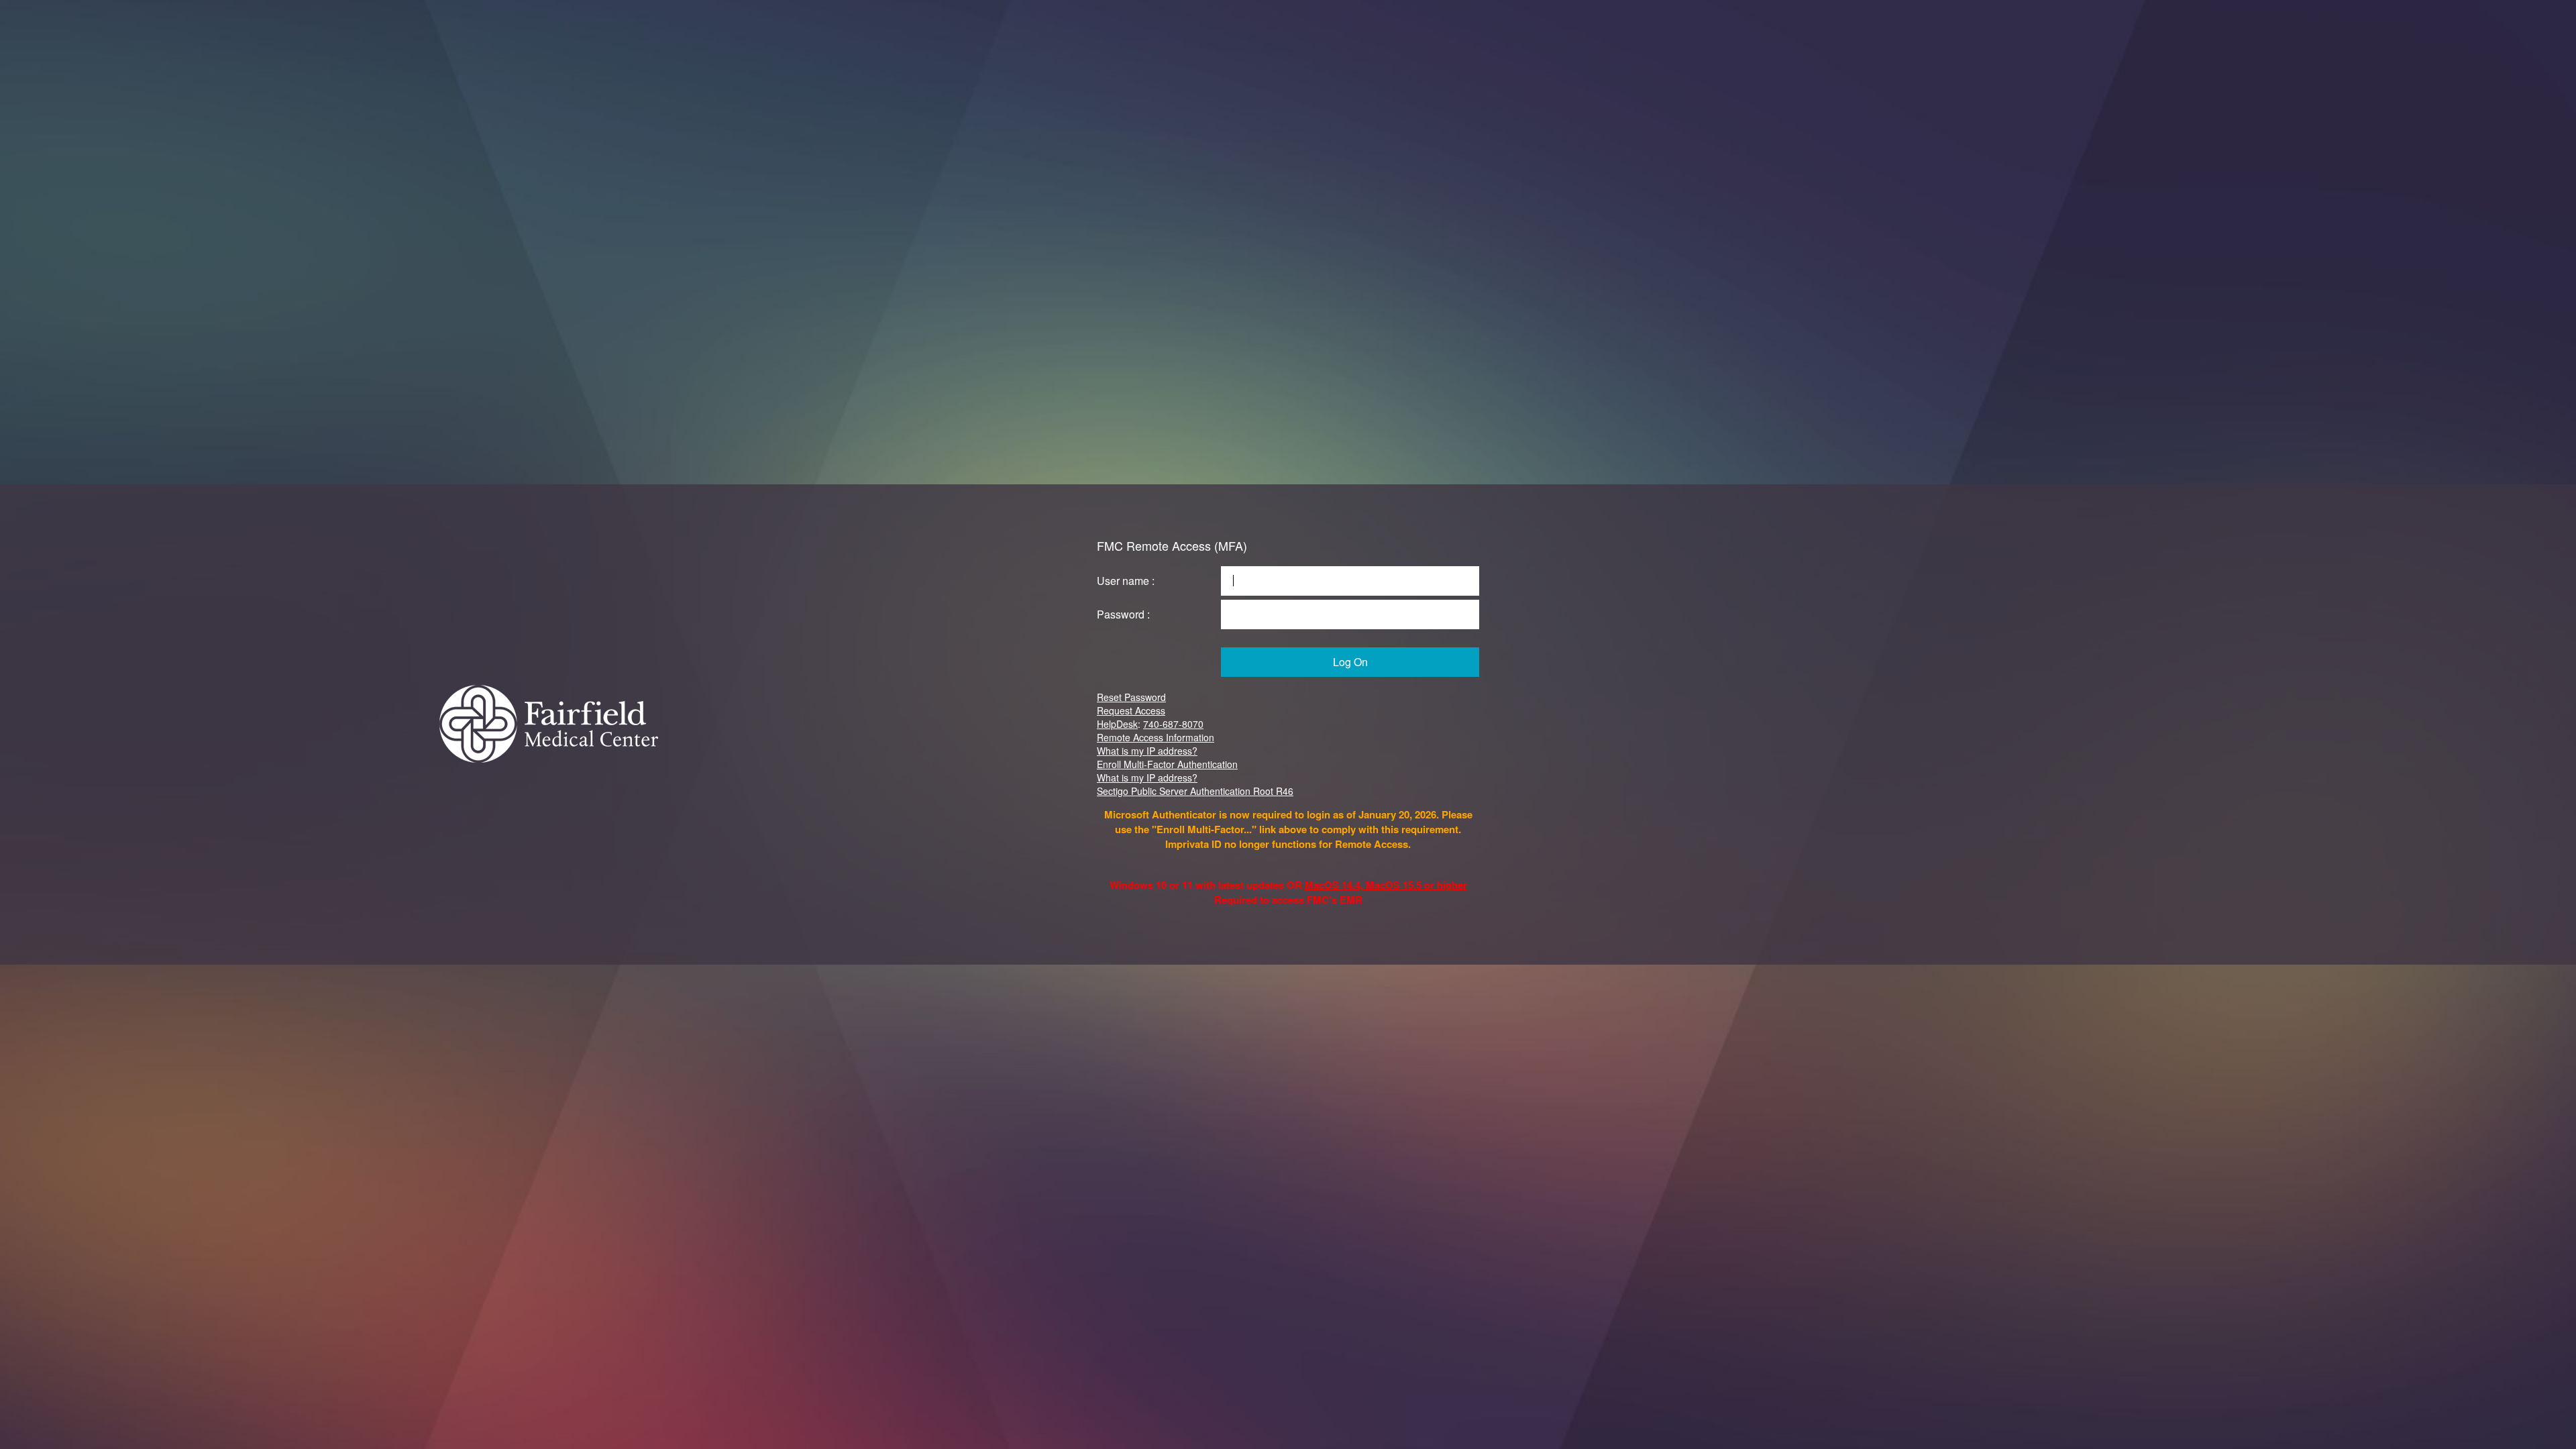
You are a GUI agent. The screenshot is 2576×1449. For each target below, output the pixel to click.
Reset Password (1131, 697)
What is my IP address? (1147, 751)
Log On (1350, 662)
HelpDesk (1117, 724)
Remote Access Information (1156, 737)
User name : (1126, 581)
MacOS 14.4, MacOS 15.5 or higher (1386, 885)
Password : (1123, 614)
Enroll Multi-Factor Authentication (1167, 764)
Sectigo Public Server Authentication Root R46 (1195, 791)
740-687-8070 (1173, 724)
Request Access (1131, 710)
